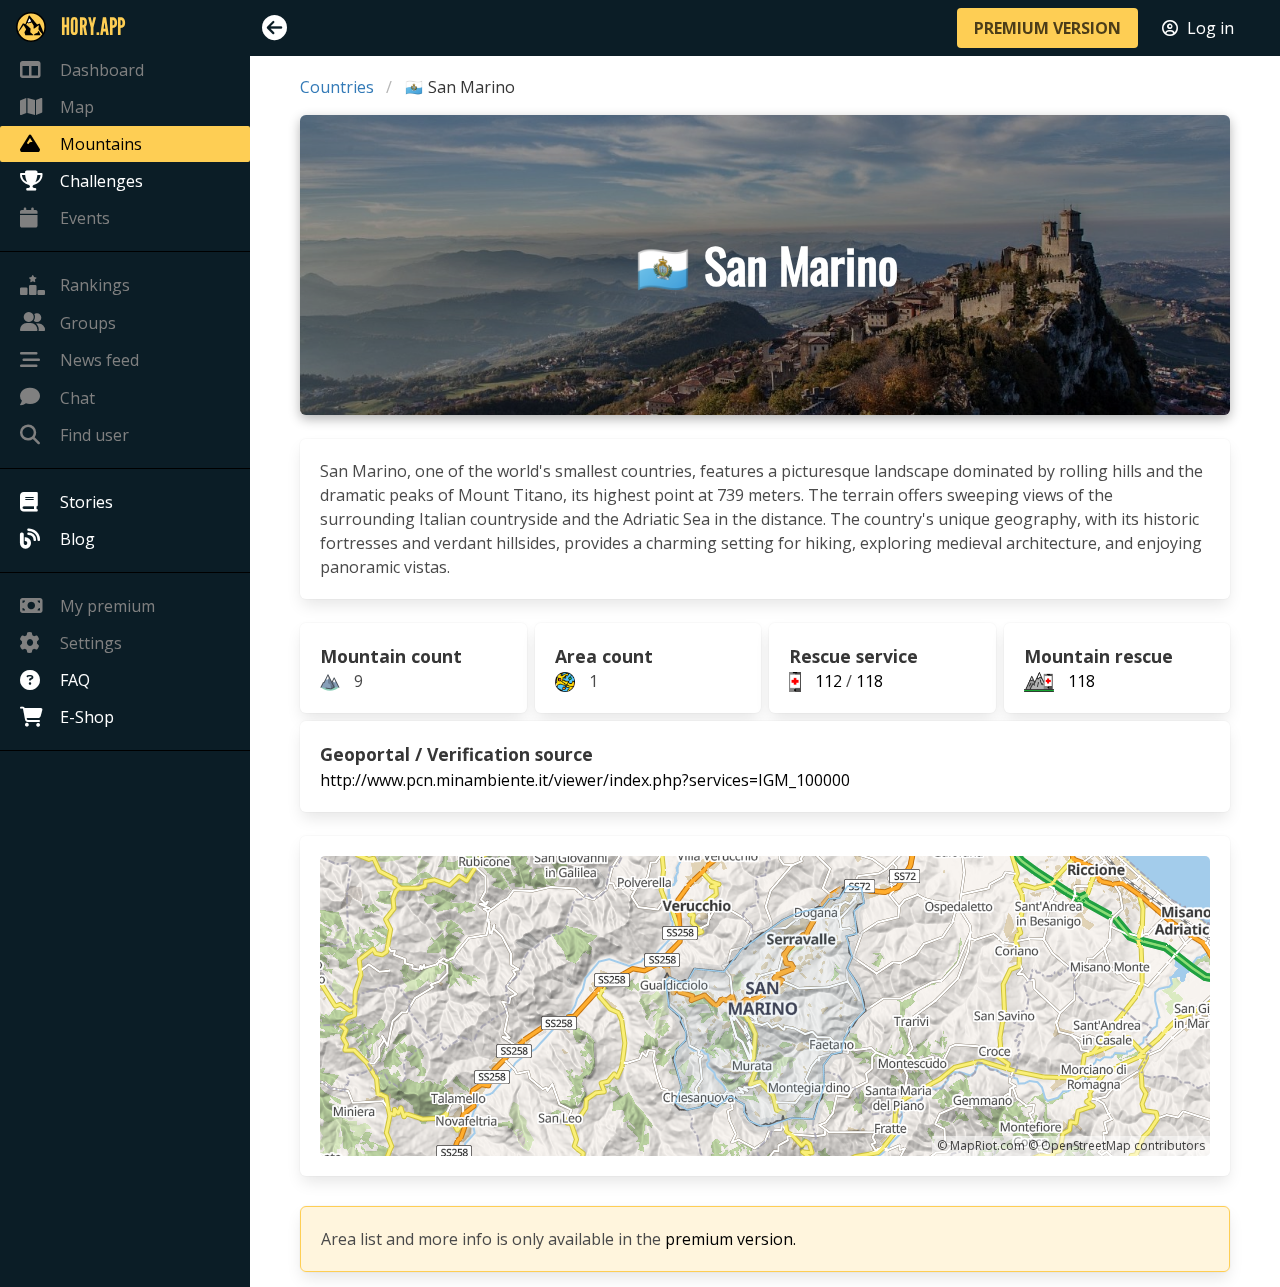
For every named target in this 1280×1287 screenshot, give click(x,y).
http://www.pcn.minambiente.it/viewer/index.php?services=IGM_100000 (585, 780)
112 (828, 681)
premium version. (730, 1239)
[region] (765, 1006)
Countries (337, 87)
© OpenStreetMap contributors (1116, 1145)
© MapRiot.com (981, 1145)
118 (869, 681)
